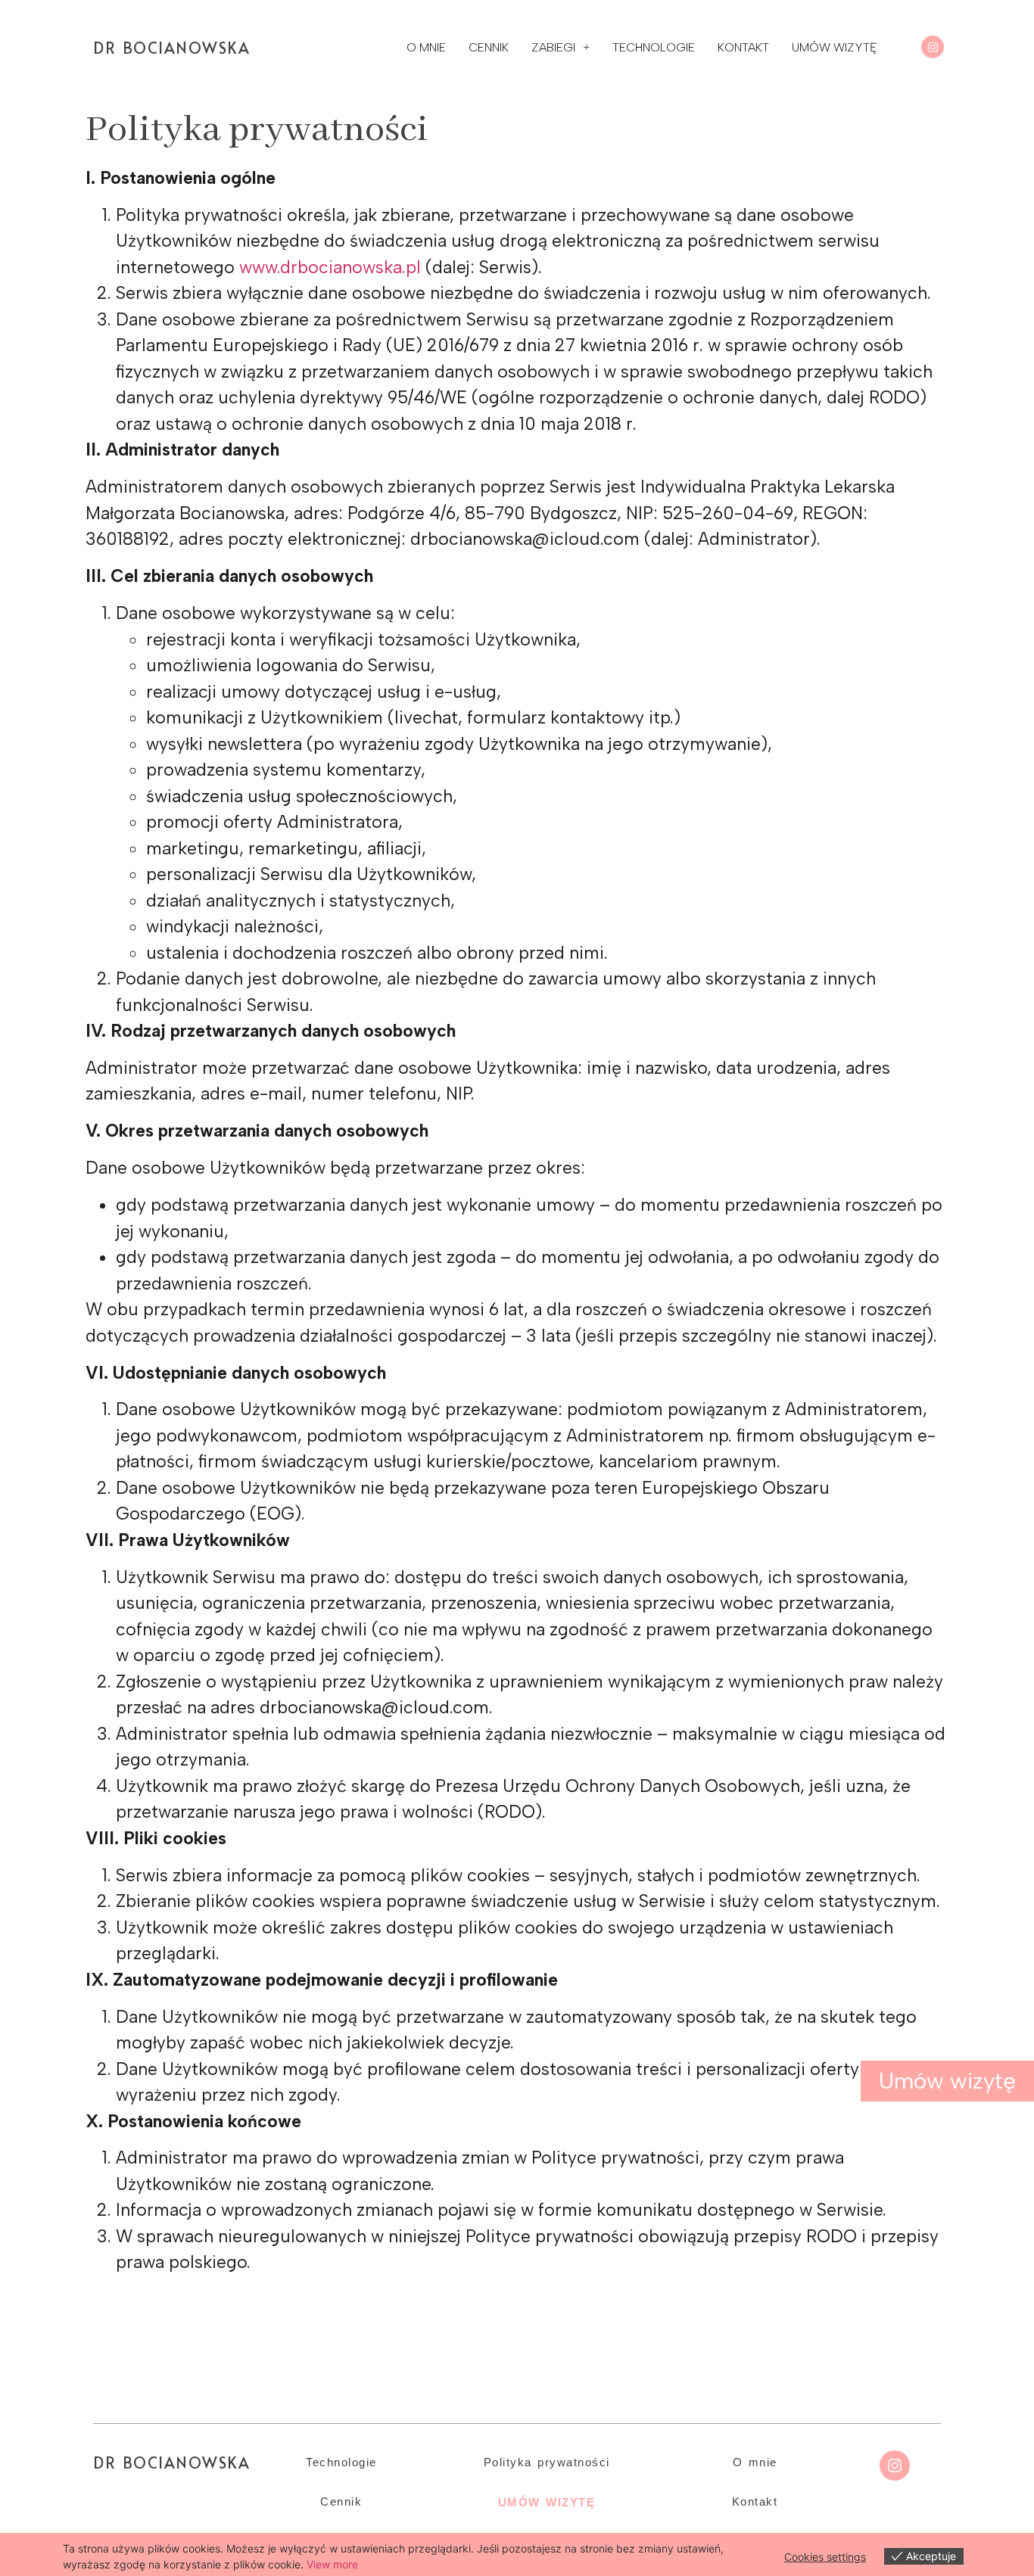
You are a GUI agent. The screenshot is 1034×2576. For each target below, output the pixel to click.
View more (332, 2564)
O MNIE (426, 47)
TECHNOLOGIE (654, 47)
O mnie (754, 2462)
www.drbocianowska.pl (330, 267)
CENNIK (489, 47)
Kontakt (755, 2501)
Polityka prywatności (546, 2462)
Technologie (341, 2462)
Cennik (341, 2501)
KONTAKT (743, 47)
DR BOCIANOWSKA (171, 48)
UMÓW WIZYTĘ (835, 47)
